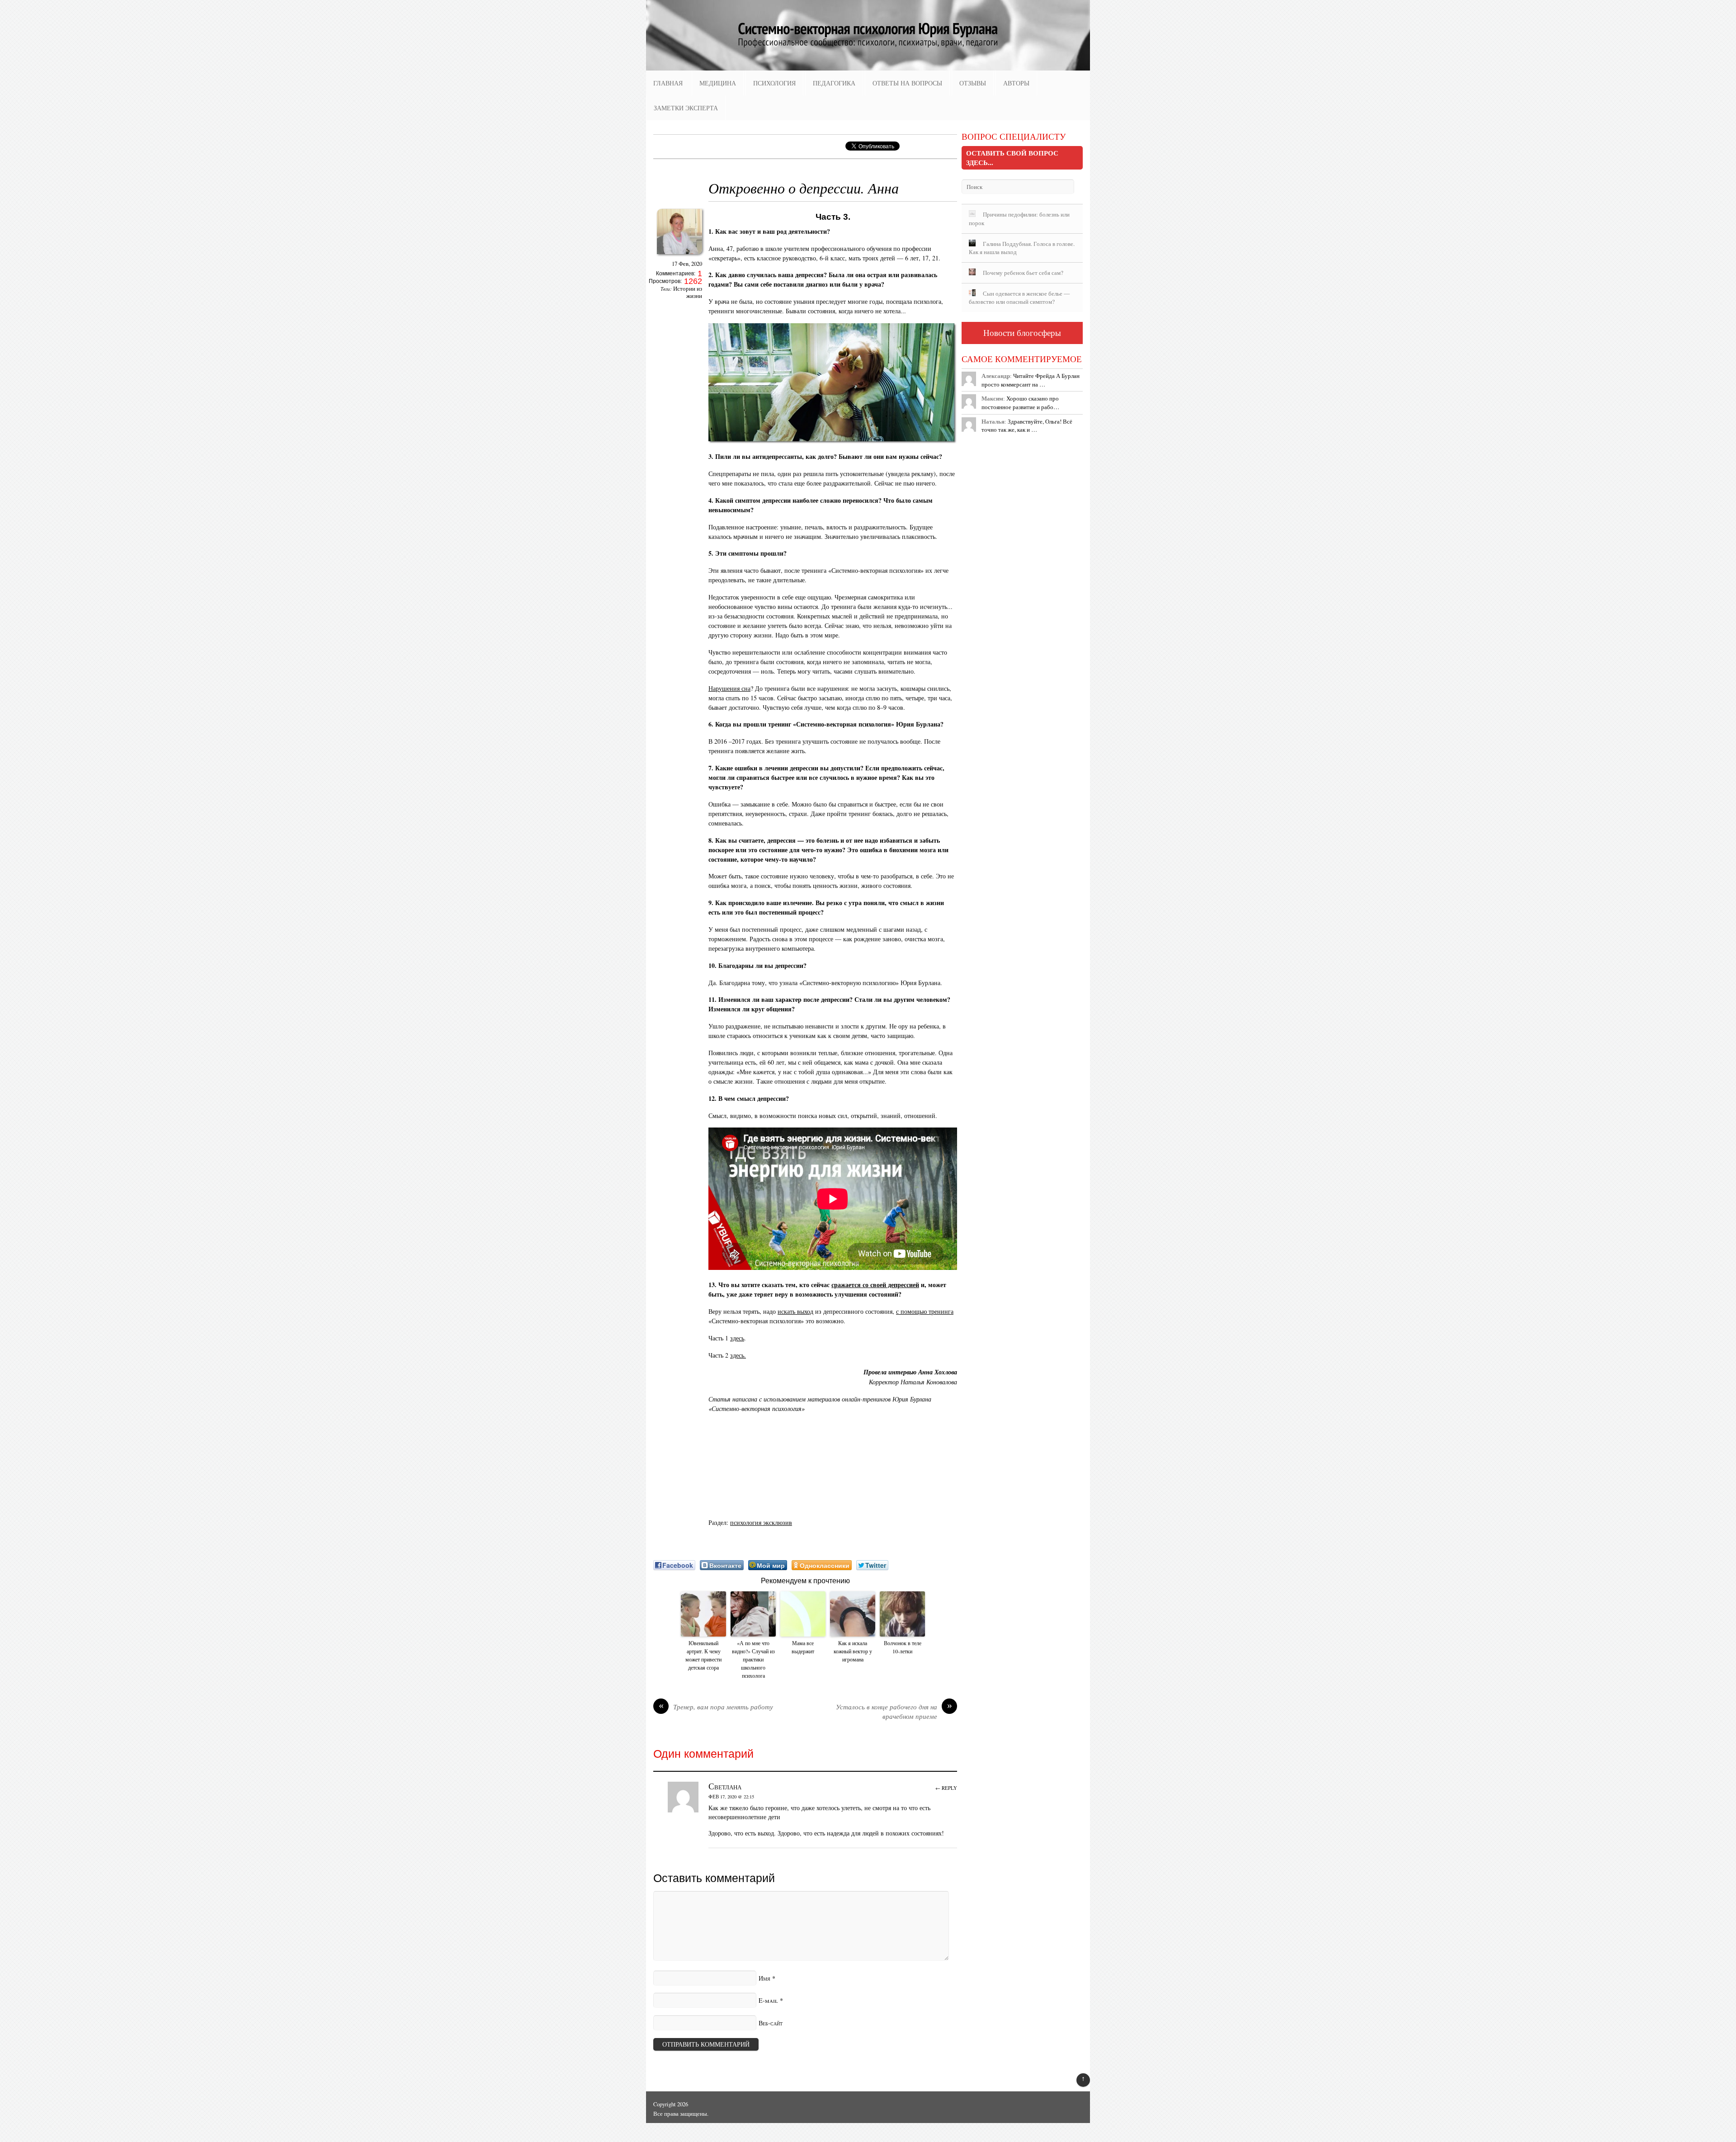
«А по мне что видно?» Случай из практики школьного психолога (753, 1659)
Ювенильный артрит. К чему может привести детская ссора (703, 1655)
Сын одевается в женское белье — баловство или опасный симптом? (1019, 298)
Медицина (718, 83)
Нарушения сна (729, 688)
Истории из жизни (688, 292)
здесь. (738, 1355)
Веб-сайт (771, 2023)
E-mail (768, 2000)
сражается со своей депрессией (875, 1285)
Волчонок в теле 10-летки (903, 1647)
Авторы (1016, 83)
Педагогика (834, 83)
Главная (668, 83)
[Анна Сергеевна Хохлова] (679, 257)
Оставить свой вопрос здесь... (1012, 158)
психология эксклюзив (761, 1522)
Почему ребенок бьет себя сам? (1023, 273)
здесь (737, 1338)
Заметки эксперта (686, 108)
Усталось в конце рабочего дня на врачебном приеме (894, 1712)
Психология (774, 83)
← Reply (946, 1788)
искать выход (795, 1311)
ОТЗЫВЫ (973, 83)
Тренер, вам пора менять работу (716, 1707)
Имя (764, 1978)
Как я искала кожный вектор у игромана (853, 1651)
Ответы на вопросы (907, 83)
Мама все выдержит (803, 1647)
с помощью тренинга (925, 1311)
